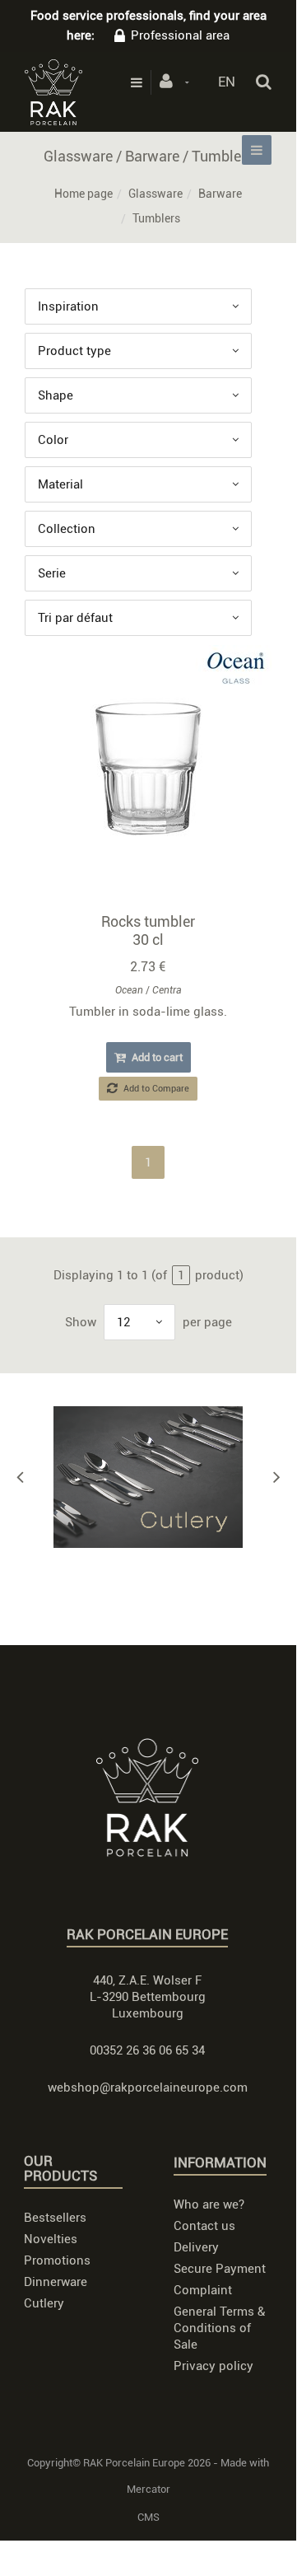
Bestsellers (55, 2218)
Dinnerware (56, 2282)
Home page (84, 194)
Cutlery (44, 2303)
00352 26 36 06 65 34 (147, 2050)
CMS (148, 2517)
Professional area (180, 35)
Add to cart (156, 1057)
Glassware (155, 194)
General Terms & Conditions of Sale (219, 2328)
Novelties (51, 2239)
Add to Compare (155, 1089)
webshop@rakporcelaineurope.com (148, 2087)
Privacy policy (213, 2366)
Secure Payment (220, 2269)
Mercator (148, 2489)
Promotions (57, 2260)
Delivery (196, 2247)
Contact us (204, 2226)
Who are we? (209, 2204)
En (227, 82)
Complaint (203, 2290)
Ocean (129, 990)
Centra (167, 990)
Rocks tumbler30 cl (148, 930)
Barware (220, 194)
